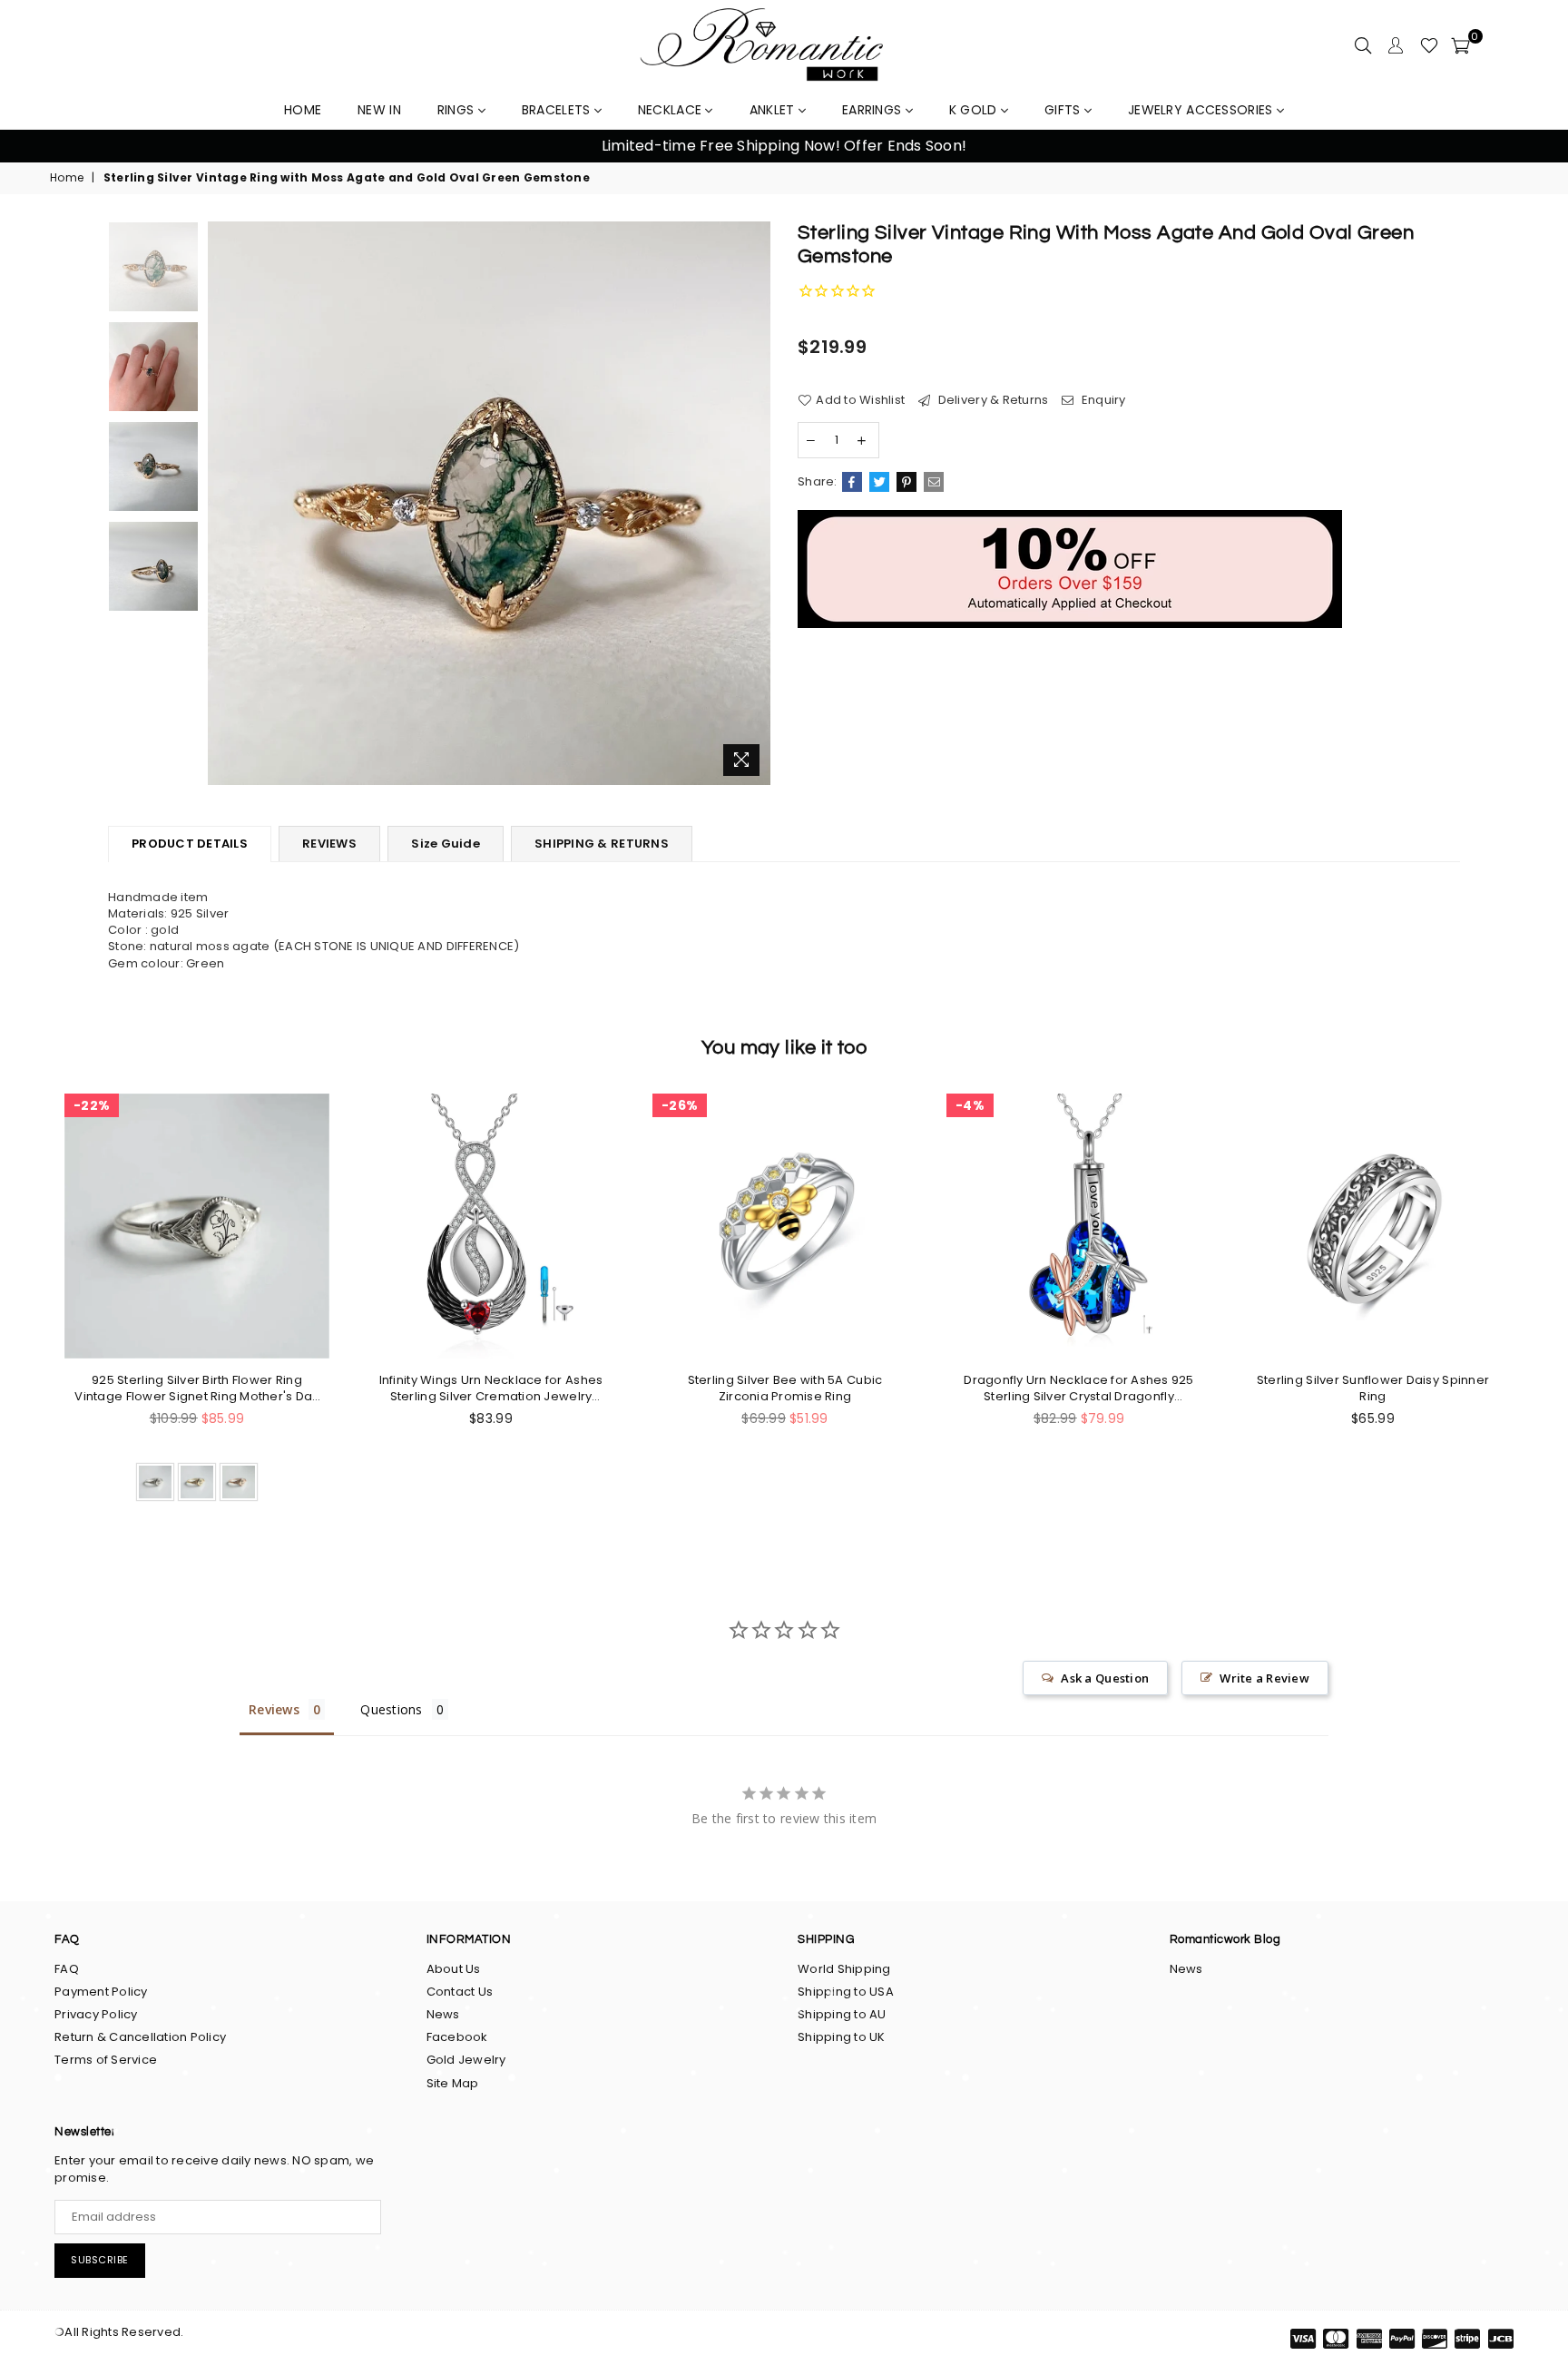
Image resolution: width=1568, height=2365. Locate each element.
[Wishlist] (1429, 45)
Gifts (1064, 110)
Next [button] (1532, 147)
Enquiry (1102, 400)
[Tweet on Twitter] (879, 482)
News (443, 2014)
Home (67, 178)
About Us (454, 1969)
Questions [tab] (391, 1709)
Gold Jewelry (466, 2060)
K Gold (975, 110)
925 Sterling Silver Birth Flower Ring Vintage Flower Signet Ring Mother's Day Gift (196, 1389)
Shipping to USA (846, 1992)
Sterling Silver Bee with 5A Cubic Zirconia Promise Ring (785, 1389)
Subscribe (100, 2260)
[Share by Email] (934, 482)
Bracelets (558, 110)
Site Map (453, 2083)
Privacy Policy (96, 2014)
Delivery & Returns (991, 400)
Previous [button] (36, 147)
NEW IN (379, 110)
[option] (784, 146)
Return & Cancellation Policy (140, 2037)
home (303, 110)
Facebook (457, 2037)
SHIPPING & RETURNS (602, 844)
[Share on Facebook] (852, 482)
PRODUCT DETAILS (190, 844)
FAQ (67, 1969)
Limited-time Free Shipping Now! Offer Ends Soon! (784, 146)
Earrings (874, 110)
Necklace (672, 110)
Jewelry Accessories (1202, 110)
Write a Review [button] (1264, 1678)
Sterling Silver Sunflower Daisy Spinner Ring (1373, 1389)
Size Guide (446, 844)
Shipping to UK (842, 2037)
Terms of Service (106, 2060)
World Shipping (844, 1969)
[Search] (1363, 45)
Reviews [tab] (274, 1709)
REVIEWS (329, 844)
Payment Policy (101, 1992)
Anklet (774, 110)
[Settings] (1396, 45)
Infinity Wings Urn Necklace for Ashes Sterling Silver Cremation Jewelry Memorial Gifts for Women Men (491, 1389)
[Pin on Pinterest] (906, 482)
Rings (458, 110)
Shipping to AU (842, 2014)
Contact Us (460, 1992)
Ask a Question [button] (1105, 1678)
